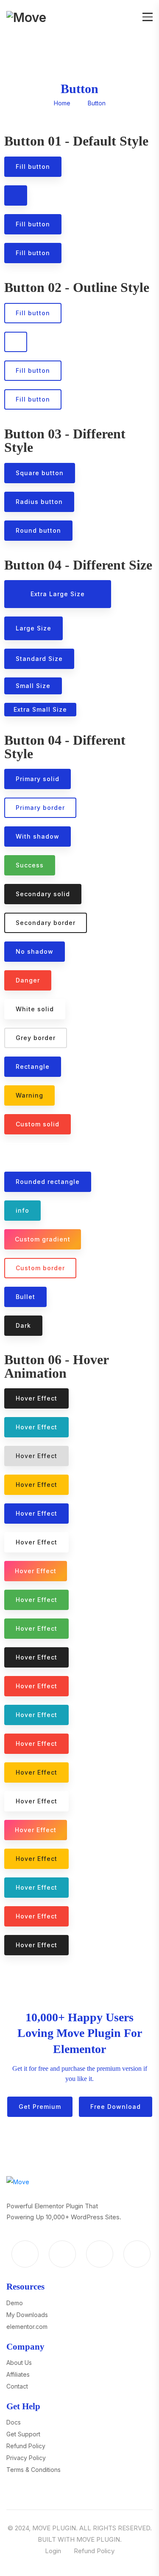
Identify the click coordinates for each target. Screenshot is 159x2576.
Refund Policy (26, 2446)
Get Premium (40, 2107)
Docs (14, 2422)
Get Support (23, 2434)
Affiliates (18, 2374)
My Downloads (27, 2315)
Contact (17, 2386)
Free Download (116, 2107)
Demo (15, 2303)
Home (62, 103)
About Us (19, 2363)
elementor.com (27, 2327)
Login (53, 2551)
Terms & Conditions (33, 2470)
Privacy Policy (26, 2458)
